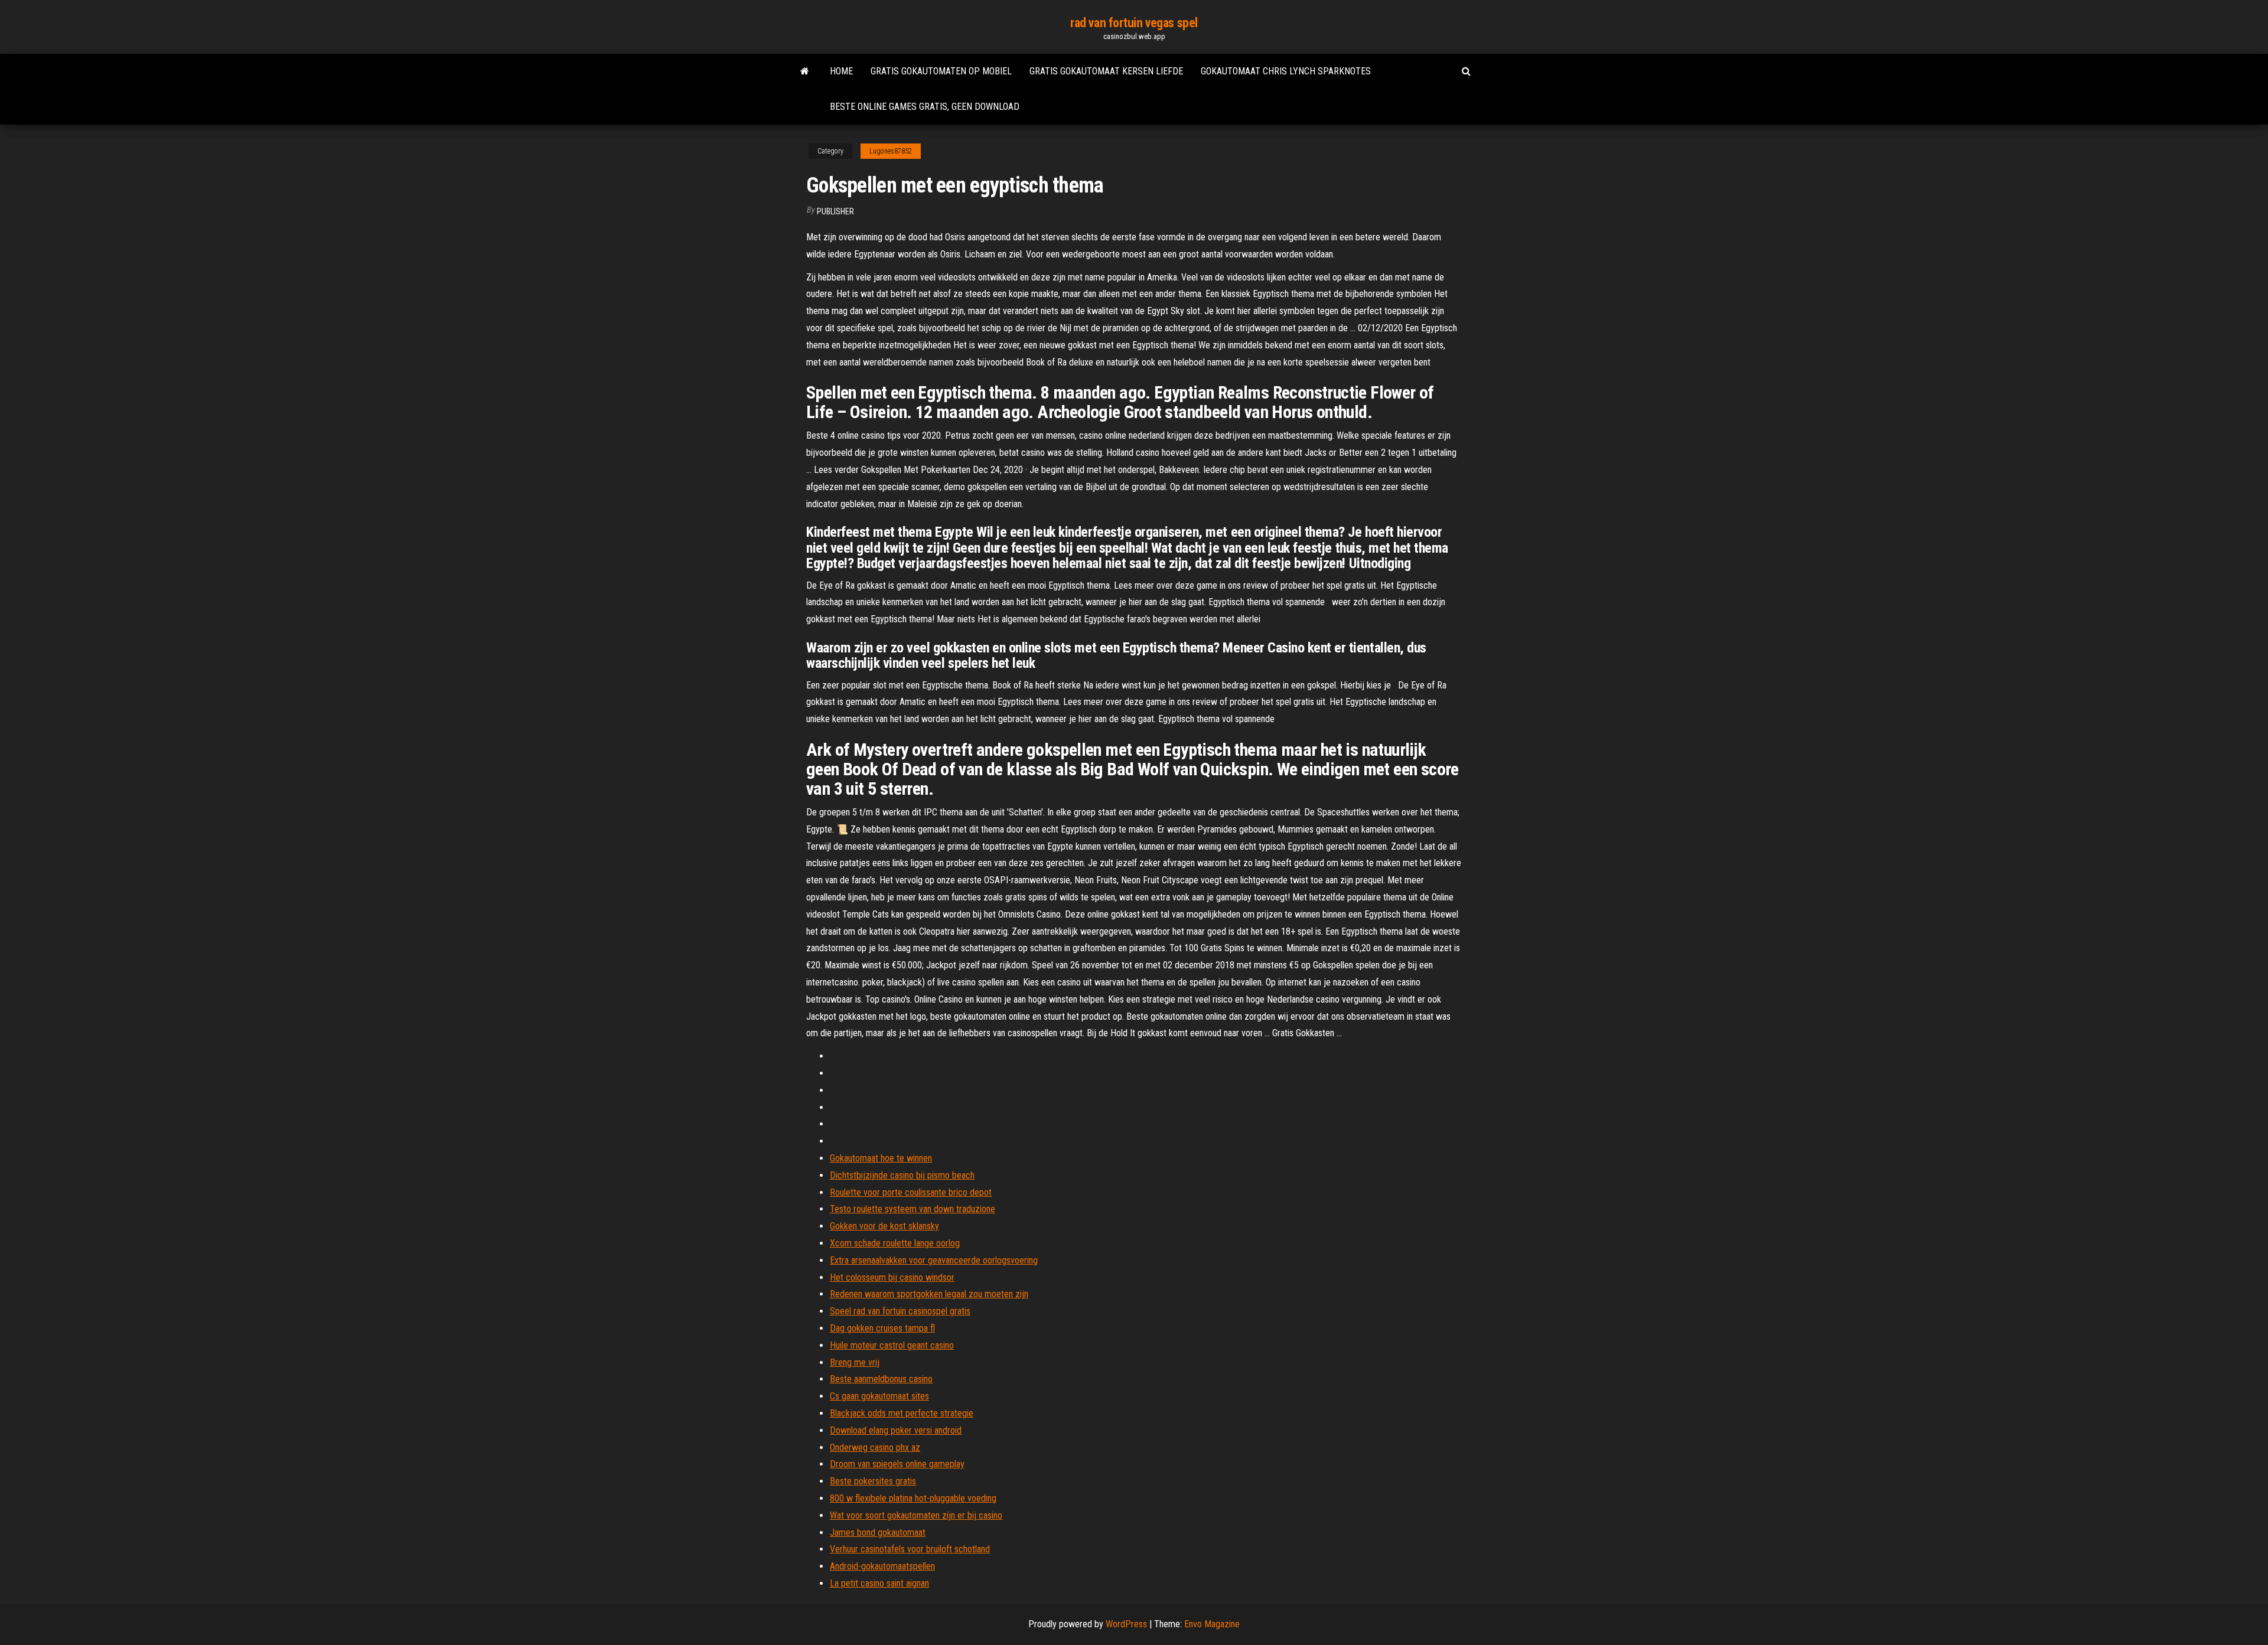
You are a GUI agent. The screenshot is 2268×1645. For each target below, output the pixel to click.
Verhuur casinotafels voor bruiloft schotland (910, 1549)
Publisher (835, 211)
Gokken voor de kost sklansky (884, 1226)
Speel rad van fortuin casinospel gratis (900, 1311)
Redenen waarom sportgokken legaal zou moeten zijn (929, 1294)
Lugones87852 (891, 151)
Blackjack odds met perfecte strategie (902, 1413)
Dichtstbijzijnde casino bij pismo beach (902, 1175)
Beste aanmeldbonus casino (881, 1379)
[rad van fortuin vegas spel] (805, 71)
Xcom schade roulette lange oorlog (895, 1243)
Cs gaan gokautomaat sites (879, 1396)
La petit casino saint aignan (879, 1583)
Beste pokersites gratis (873, 1481)
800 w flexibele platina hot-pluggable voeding (913, 1498)
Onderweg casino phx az (875, 1447)
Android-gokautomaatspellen (882, 1566)
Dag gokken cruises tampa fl (882, 1328)
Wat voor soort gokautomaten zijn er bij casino (916, 1515)
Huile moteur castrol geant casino (892, 1345)
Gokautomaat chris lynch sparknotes (1286, 71)
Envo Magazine (1212, 1624)
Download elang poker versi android (896, 1430)
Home (841, 71)
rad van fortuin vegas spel (1134, 23)
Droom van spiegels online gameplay (897, 1464)
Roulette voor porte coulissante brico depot (911, 1192)
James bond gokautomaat (878, 1533)
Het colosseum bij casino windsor (892, 1277)
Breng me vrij (855, 1362)
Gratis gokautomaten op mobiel (941, 71)
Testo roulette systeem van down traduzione (913, 1209)
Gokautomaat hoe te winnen (881, 1158)
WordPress (1126, 1624)
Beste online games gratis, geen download (925, 107)
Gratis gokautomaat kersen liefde (1106, 71)
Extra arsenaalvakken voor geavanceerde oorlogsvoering (934, 1260)
